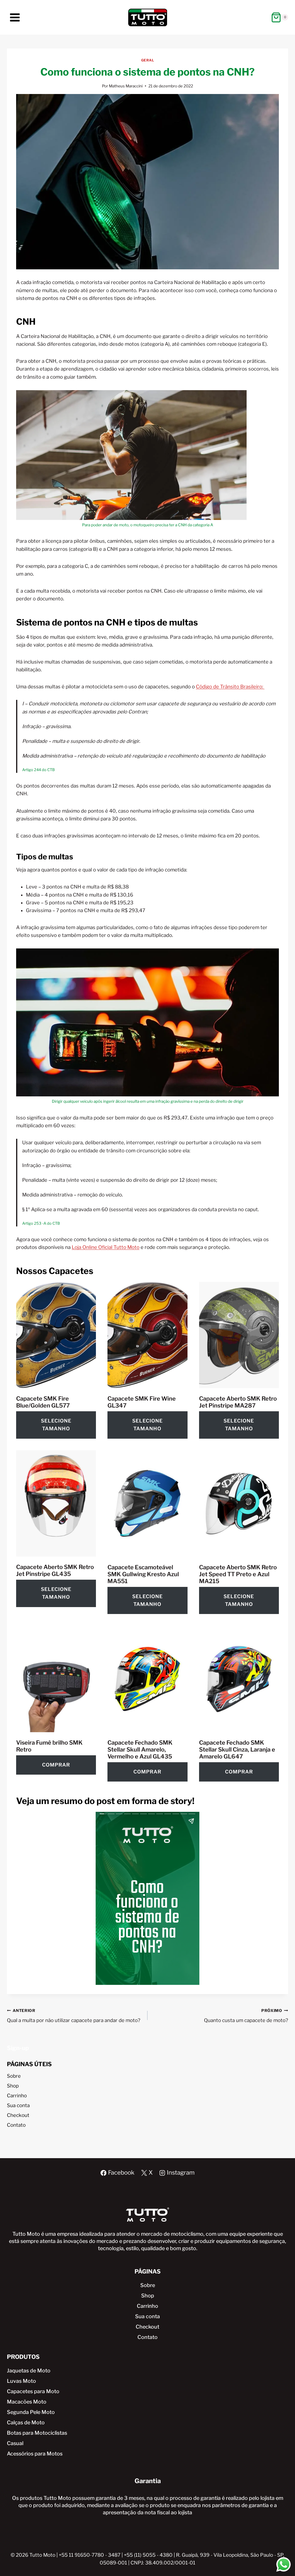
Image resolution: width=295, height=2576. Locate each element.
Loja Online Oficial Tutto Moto (106, 1247)
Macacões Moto (27, 2402)
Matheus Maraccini (126, 86)
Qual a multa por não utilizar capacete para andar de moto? (74, 2016)
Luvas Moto (21, 2381)
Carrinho (17, 2096)
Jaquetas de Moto (29, 2371)
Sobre (14, 2076)
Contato (16, 2125)
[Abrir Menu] (15, 17)
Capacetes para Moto (33, 2391)
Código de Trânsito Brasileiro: (230, 687)
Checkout (18, 2115)
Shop (13, 2086)
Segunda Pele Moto (31, 2412)
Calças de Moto (26, 2422)
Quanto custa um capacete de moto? (246, 2016)
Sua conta (18, 2105)
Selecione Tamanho (56, 1425)
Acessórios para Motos (35, 2454)
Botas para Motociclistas (37, 2433)
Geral (148, 60)
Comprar (56, 1765)
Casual (15, 2443)
